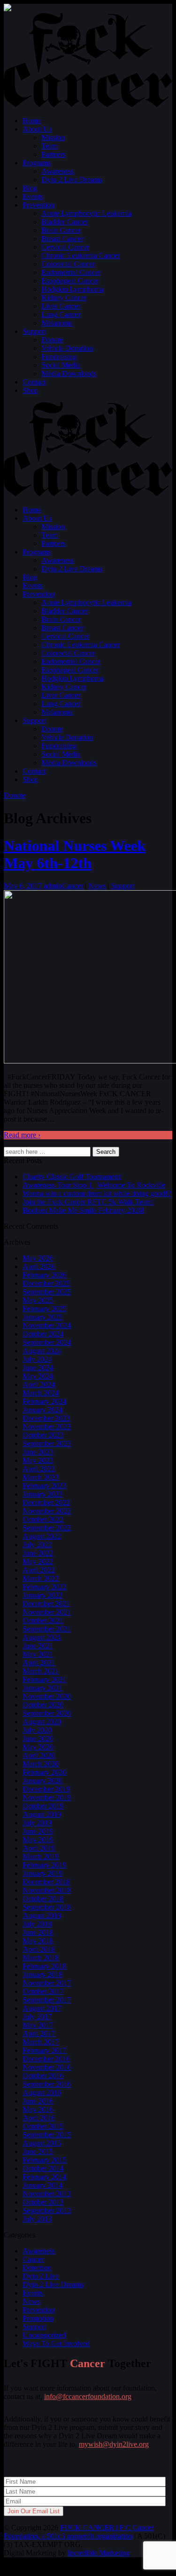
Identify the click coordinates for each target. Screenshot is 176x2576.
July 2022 (37, 1545)
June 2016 (38, 2101)
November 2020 (47, 1696)
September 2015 (47, 2135)
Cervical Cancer (65, 247)
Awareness (57, 171)
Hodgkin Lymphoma (72, 289)
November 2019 (47, 1797)
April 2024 (39, 1384)
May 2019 (38, 1840)
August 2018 (42, 1915)
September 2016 (47, 2084)
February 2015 (44, 2160)
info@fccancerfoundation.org (88, 2396)
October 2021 (43, 1620)
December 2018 (46, 1882)
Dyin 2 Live (41, 2276)
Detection (37, 2268)
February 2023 (44, 1486)
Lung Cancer (61, 314)
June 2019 (38, 1831)
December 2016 (46, 2059)
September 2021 (47, 1629)
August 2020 (42, 1722)
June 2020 (38, 1738)
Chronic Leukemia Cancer (80, 255)
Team (50, 146)
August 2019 (42, 1814)
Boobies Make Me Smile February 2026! (83, 1210)
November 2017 (47, 1983)
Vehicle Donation (67, 348)
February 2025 (44, 1309)
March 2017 (41, 2042)
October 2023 (43, 1435)
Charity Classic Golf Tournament (72, 1177)
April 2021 (39, 1663)
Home (32, 121)
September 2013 (47, 2211)
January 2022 (42, 1595)
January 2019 (42, 1873)
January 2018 (42, 1974)
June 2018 (38, 1932)
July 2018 (37, 1924)
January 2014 (42, 2185)
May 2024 (38, 1376)
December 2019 (46, 1789)
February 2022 (44, 1587)
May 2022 (38, 1561)
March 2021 (41, 1671)
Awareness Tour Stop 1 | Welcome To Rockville (94, 1185)
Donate (52, 340)
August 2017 (42, 2008)
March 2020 (41, 1764)
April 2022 (39, 1570)
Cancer (73, 886)
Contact (34, 382)
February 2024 (44, 1401)
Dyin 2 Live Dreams (72, 180)
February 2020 (44, 1772)
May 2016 (38, 2109)
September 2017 (47, 2000)
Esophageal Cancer (70, 281)
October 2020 (43, 1705)
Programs (37, 163)
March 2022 (41, 1578)
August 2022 (42, 1536)
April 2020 (39, 1755)
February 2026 (44, 1275)
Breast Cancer (62, 239)
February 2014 (44, 2177)
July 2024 (37, 1359)
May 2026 (38, 1258)
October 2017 (43, 1991)
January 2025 (42, 1317)
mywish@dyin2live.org (114, 2444)
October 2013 (43, 2202)
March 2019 (41, 1856)
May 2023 (38, 1460)
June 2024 (38, 1368)
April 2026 (39, 1266)
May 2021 (38, 1654)
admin (53, 886)
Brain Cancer (61, 230)
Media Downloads (69, 373)
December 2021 (46, 1604)
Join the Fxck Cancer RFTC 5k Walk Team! (88, 1202)
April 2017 (39, 2033)
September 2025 (47, 1292)
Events (33, 196)
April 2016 (39, 2118)
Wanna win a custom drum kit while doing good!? (97, 1193)
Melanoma (57, 323)
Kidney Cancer (64, 298)
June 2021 (38, 1646)
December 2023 (46, 1418)
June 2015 (38, 2152)
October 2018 (43, 1899)
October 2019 (43, 1806)
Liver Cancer (61, 306)
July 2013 (37, 2219)
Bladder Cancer (65, 222)
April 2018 (39, 1949)
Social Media (61, 365)
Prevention (38, 205)
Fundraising (59, 357)
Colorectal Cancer (68, 264)
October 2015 (43, 2126)
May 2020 (38, 1747)
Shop (30, 390)
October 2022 (43, 1519)
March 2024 (41, 1393)
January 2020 (42, 1781)
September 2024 (47, 1342)
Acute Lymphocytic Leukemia (86, 213)
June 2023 (38, 1452)
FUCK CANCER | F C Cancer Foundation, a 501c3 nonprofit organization (79, 2532)
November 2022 (47, 1511)
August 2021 (42, 1637)
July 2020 (37, 1730)
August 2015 (42, 2143)
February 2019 (44, 1865)
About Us (37, 129)
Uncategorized (44, 2335)
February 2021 (44, 1679)
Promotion (38, 2318)
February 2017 (44, 2050)
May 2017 (38, 2025)
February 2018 (44, 1966)
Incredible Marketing (99, 2553)
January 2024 (42, 1410)
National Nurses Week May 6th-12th (75, 854)
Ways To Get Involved (56, 2343)
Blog (30, 188)
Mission (53, 137)
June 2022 (38, 1553)
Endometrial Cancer (71, 272)
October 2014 (43, 2168)
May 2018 (38, 1941)
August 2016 (42, 2093)
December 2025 (46, 1283)
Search (106, 1152)
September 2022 (47, 1528)
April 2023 (39, 1469)
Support (34, 331)
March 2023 (41, 1477)
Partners (53, 154)
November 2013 (47, 2194)
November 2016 (47, 2067)
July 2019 (37, 1823)
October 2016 (43, 2076)
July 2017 (37, 2017)
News (97, 886)
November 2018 (47, 1890)
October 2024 (43, 1334)
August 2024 (42, 1351)
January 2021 (42, 1688)
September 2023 (47, 1443)
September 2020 (47, 1713)
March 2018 (41, 1958)
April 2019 (39, 1848)
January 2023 (42, 1494)
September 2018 (47, 1907)
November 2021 (47, 1612)
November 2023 (47, 1427)
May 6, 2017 (23, 886)
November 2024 (47, 1325)
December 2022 (46, 1502)
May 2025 (38, 1300)
